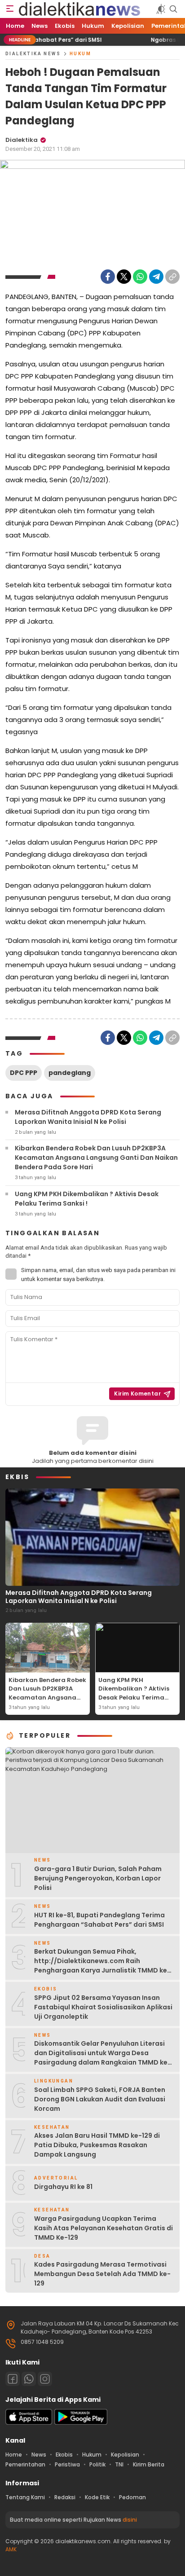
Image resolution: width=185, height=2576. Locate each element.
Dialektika (22, 140)
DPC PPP (24, 1073)
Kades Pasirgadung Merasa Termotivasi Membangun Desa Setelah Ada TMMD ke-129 (102, 2274)
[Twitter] (124, 277)
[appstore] (29, 2423)
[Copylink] (172, 277)
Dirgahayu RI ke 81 (63, 2187)
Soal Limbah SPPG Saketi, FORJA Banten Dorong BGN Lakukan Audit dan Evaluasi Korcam (100, 2099)
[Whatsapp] (29, 2379)
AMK (11, 2549)
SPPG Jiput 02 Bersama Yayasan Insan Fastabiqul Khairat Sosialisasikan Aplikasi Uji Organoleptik (103, 2007)
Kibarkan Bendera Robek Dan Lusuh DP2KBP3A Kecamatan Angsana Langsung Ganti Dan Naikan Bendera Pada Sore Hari (96, 1158)
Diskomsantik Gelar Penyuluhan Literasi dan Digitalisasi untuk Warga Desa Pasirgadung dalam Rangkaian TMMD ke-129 (103, 2058)
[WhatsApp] (140, 277)
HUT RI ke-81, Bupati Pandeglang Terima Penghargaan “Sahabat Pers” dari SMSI (100, 1920)
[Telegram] (156, 277)
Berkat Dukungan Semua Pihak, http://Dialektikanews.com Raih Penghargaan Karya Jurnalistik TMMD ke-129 (102, 1966)
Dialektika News (33, 54)
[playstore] (81, 2423)
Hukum (80, 54)
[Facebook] (108, 277)
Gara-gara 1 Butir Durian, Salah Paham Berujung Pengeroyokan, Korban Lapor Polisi (98, 1878)
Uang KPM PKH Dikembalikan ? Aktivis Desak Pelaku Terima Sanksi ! (87, 1199)
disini (130, 2520)
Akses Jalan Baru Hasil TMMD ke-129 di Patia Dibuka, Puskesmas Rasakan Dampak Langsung (97, 2145)
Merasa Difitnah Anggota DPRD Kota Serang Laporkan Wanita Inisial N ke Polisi (88, 1117)
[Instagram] (45, 2379)
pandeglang (70, 1073)
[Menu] (10, 9)
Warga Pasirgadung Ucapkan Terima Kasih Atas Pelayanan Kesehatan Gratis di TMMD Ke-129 (104, 2228)
